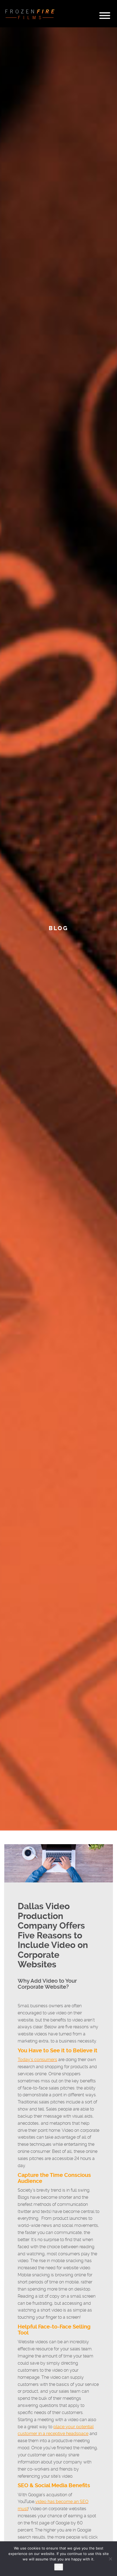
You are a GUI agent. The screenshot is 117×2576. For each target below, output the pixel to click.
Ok (59, 2567)
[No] (110, 2559)
